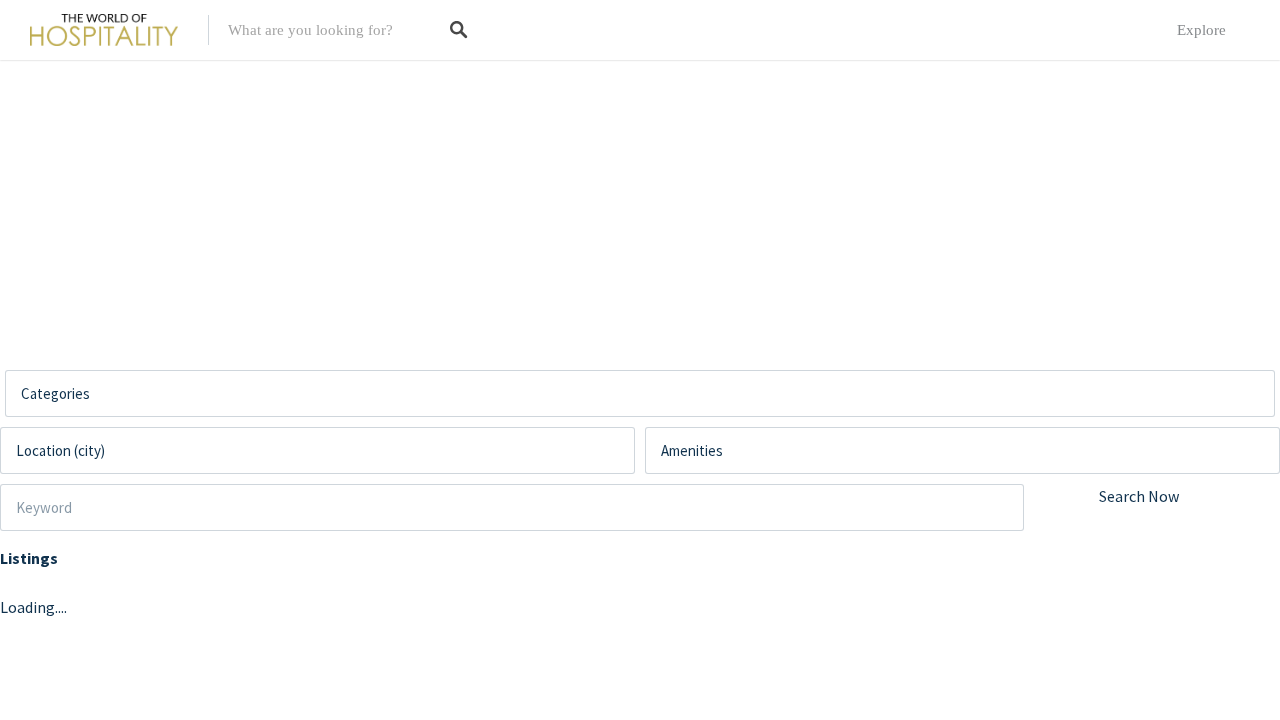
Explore (1201, 30)
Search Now (1139, 496)
